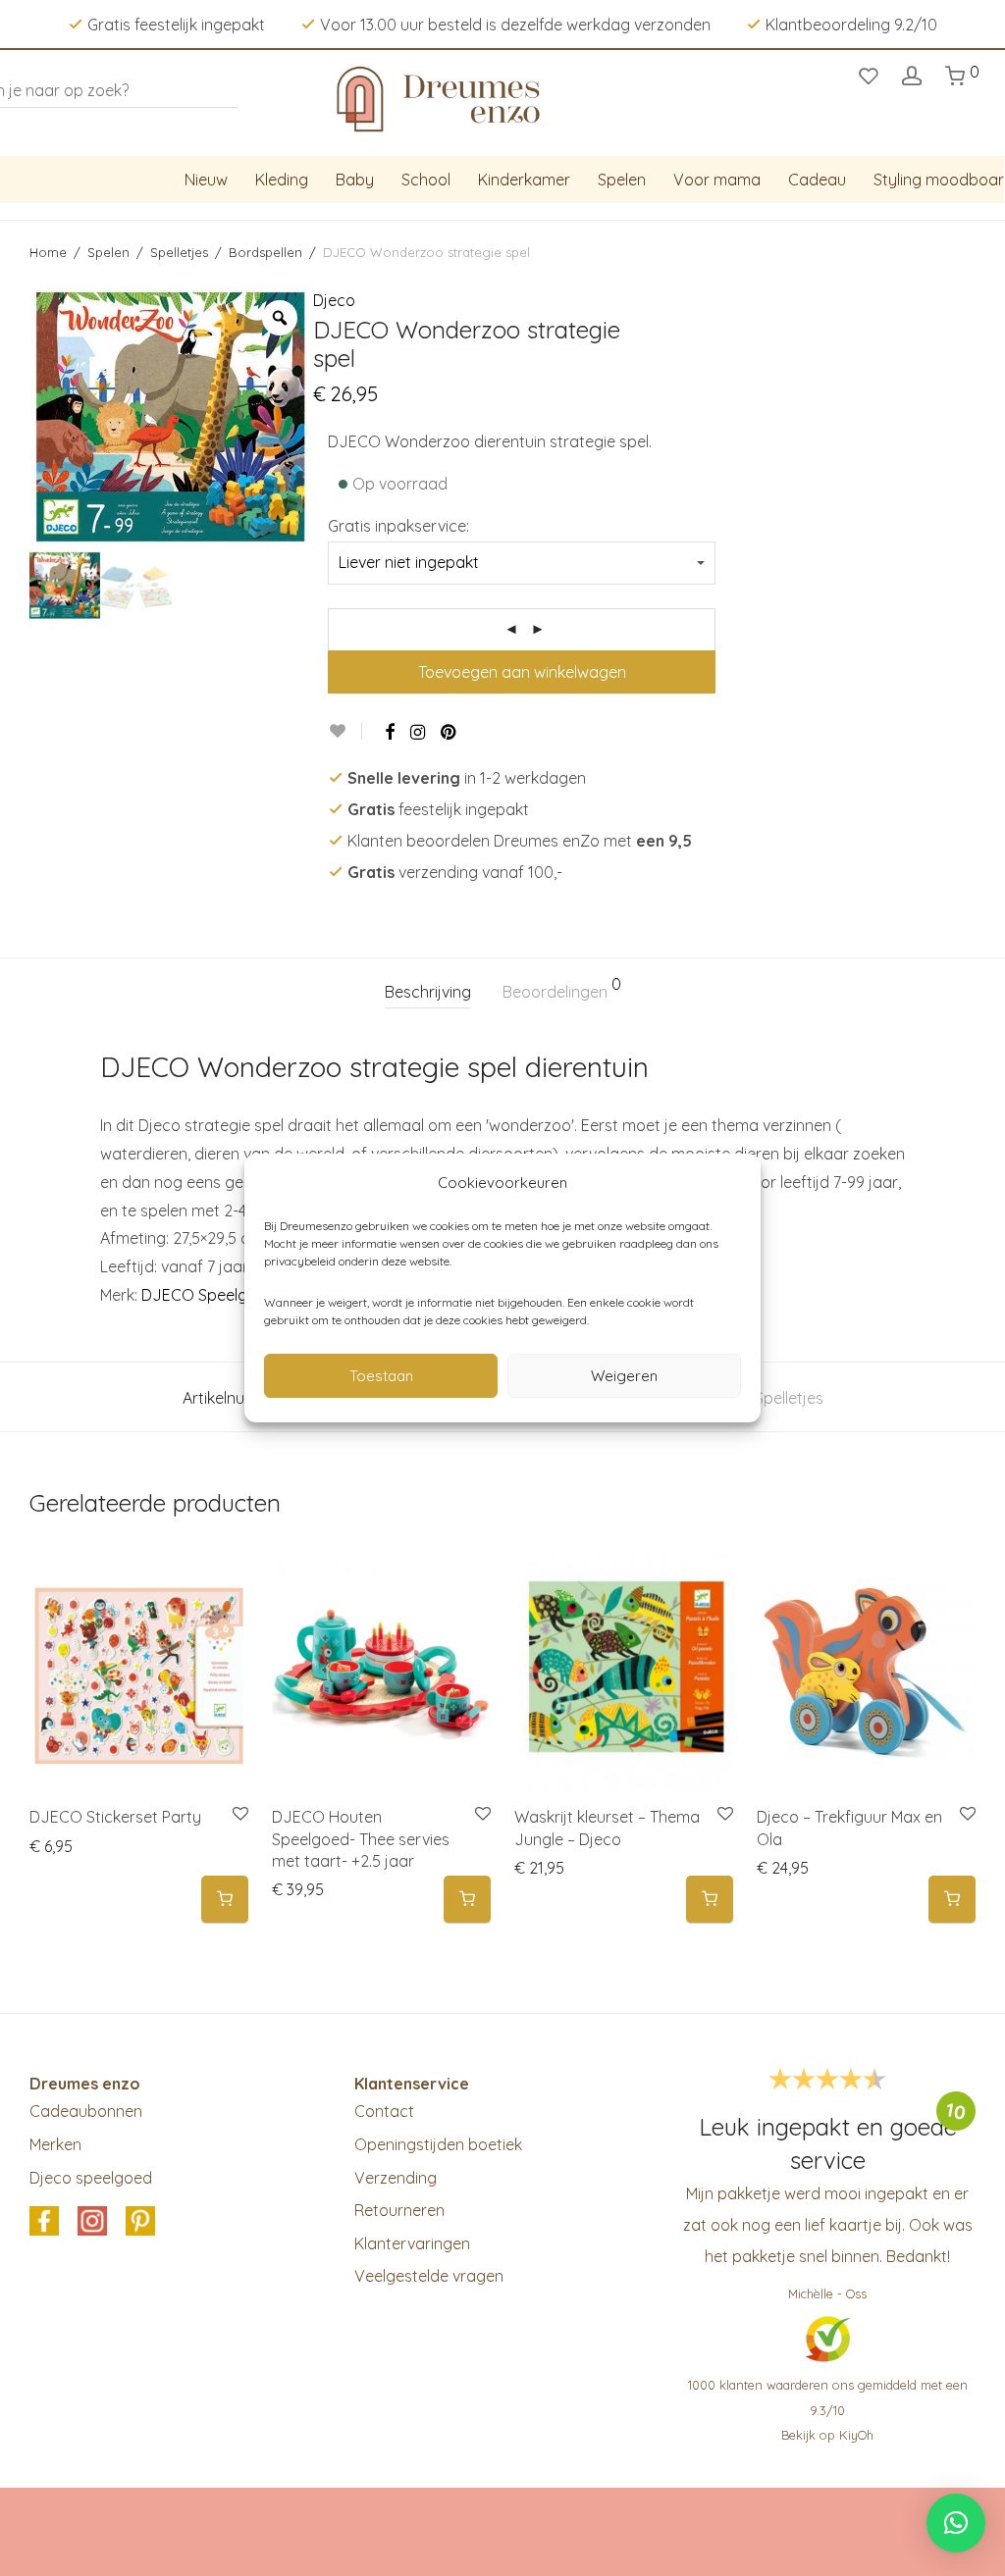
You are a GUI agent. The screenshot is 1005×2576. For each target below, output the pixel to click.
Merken (55, 2144)
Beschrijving (428, 992)
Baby (355, 180)
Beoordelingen (562, 989)
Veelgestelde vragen (429, 2276)
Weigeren (624, 1376)
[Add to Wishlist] (345, 731)
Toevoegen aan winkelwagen (522, 672)
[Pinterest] (450, 732)
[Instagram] (418, 732)
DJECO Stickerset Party (115, 1817)
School (426, 180)
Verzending (396, 2178)
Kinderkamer (524, 180)
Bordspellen (265, 252)
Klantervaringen (412, 2243)
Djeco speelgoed (91, 2178)
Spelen (622, 180)
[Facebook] (390, 732)
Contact (384, 2111)
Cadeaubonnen (86, 2111)
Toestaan (381, 1376)
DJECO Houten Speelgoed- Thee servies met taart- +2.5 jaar (361, 1839)
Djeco (334, 300)
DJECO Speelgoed (209, 1295)
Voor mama (717, 180)
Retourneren (399, 2210)
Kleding (282, 180)
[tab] (428, 992)
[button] (225, 1900)
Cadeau (817, 180)
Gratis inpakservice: (398, 526)
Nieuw (206, 180)
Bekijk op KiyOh (827, 2435)
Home (48, 252)
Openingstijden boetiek (438, 2144)
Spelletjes (179, 252)
